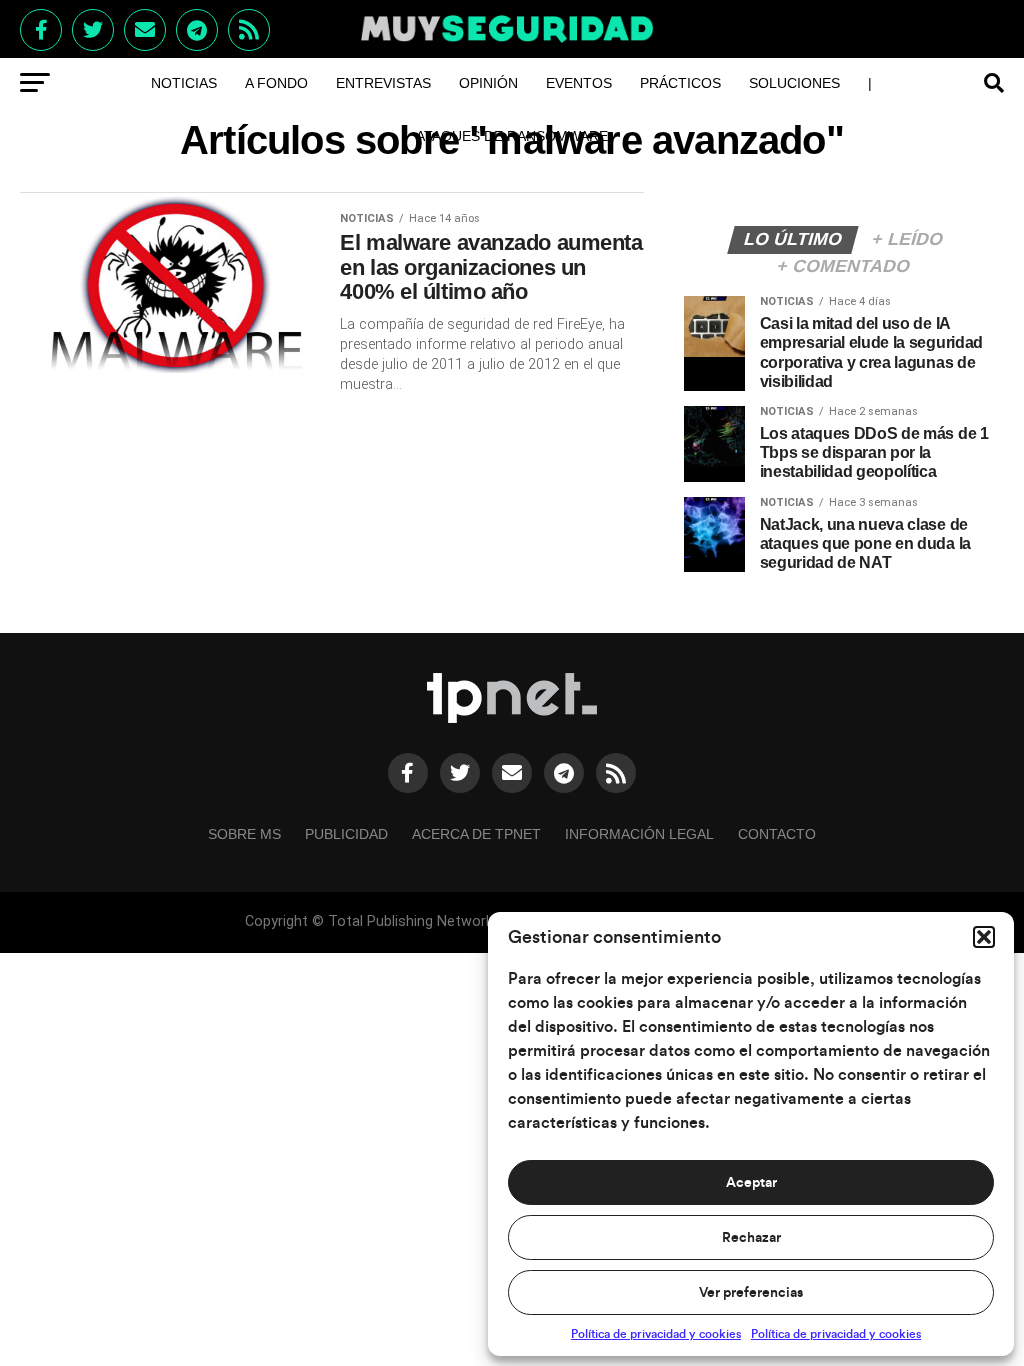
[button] (984, 937)
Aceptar (751, 1183)
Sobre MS (244, 834)
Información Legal (639, 834)
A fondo (276, 83)
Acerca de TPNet (476, 834)
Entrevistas (383, 83)
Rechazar (751, 1238)
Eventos (579, 83)
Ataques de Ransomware (512, 136)
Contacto (777, 834)
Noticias (184, 83)
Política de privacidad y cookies (656, 1334)
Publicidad (346, 834)
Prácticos (680, 83)
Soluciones (794, 83)
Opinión (488, 83)
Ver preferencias (751, 1293)
